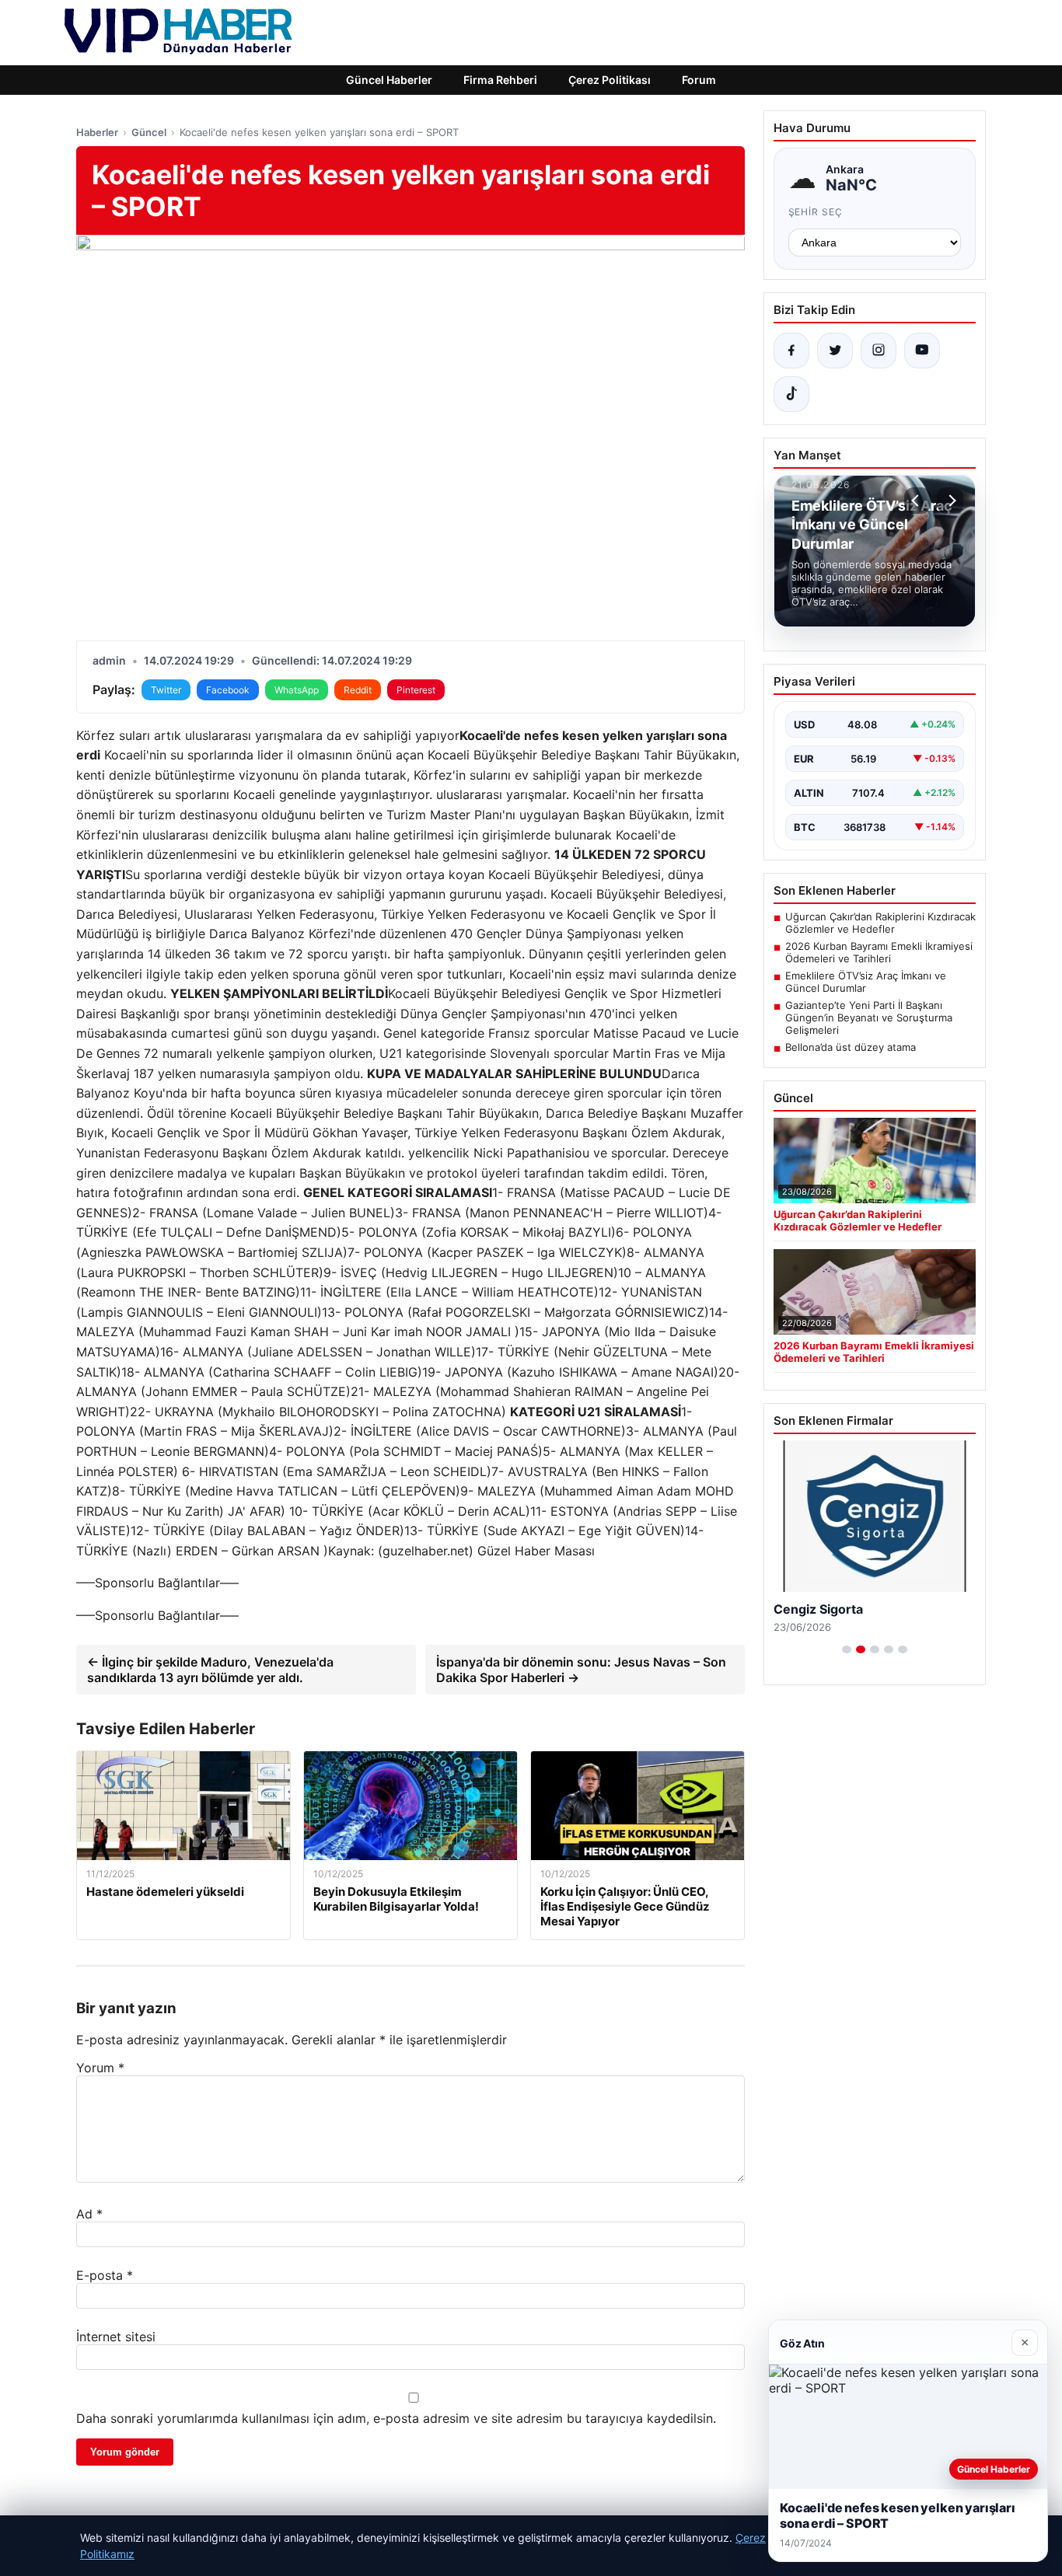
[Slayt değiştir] (847, 1649)
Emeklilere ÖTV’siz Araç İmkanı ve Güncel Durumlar (866, 982)
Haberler (97, 132)
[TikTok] (791, 394)
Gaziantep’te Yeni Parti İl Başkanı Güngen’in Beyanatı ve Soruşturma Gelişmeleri (869, 1017)
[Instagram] (879, 351)
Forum (699, 80)
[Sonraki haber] (950, 501)
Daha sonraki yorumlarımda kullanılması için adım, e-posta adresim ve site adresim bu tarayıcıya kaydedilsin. (396, 2418)
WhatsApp (297, 690)
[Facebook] (791, 351)
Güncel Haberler (389, 80)
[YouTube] (922, 351)
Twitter (166, 690)
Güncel (149, 132)
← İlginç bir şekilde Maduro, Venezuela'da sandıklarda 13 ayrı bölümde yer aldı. (210, 1670)
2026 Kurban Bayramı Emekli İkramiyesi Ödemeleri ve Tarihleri (879, 952)
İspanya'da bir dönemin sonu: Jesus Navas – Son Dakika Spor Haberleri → (581, 1670)
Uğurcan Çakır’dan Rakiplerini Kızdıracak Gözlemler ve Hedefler (880, 923)
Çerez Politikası (610, 80)
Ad (89, 2214)
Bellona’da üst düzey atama (851, 1047)
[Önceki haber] (917, 501)
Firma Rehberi (500, 80)
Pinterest (416, 690)
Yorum (100, 2068)
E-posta (105, 2275)
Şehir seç (816, 212)
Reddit (358, 690)
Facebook (228, 690)
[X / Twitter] (835, 351)
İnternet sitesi (116, 2337)
